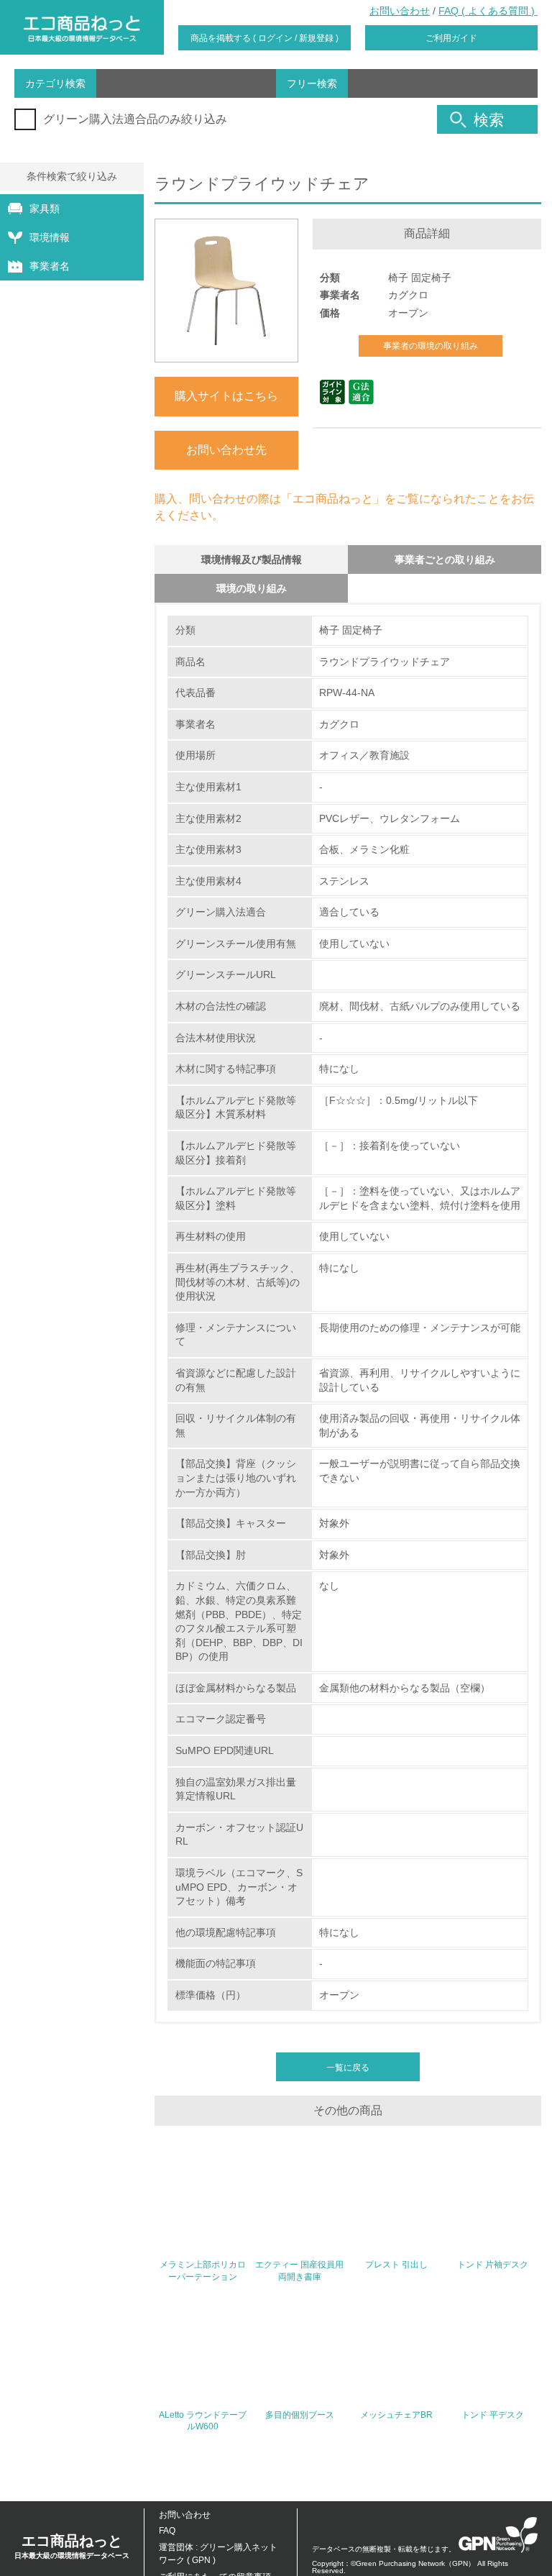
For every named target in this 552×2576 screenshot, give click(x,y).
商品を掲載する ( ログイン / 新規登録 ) (264, 38)
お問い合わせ (400, 11)
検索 (489, 120)
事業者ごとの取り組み (445, 559)
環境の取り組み (252, 588)
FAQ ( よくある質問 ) (488, 11)
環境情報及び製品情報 (252, 559)
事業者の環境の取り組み (431, 346)
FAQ (167, 2531)
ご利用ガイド (451, 38)
